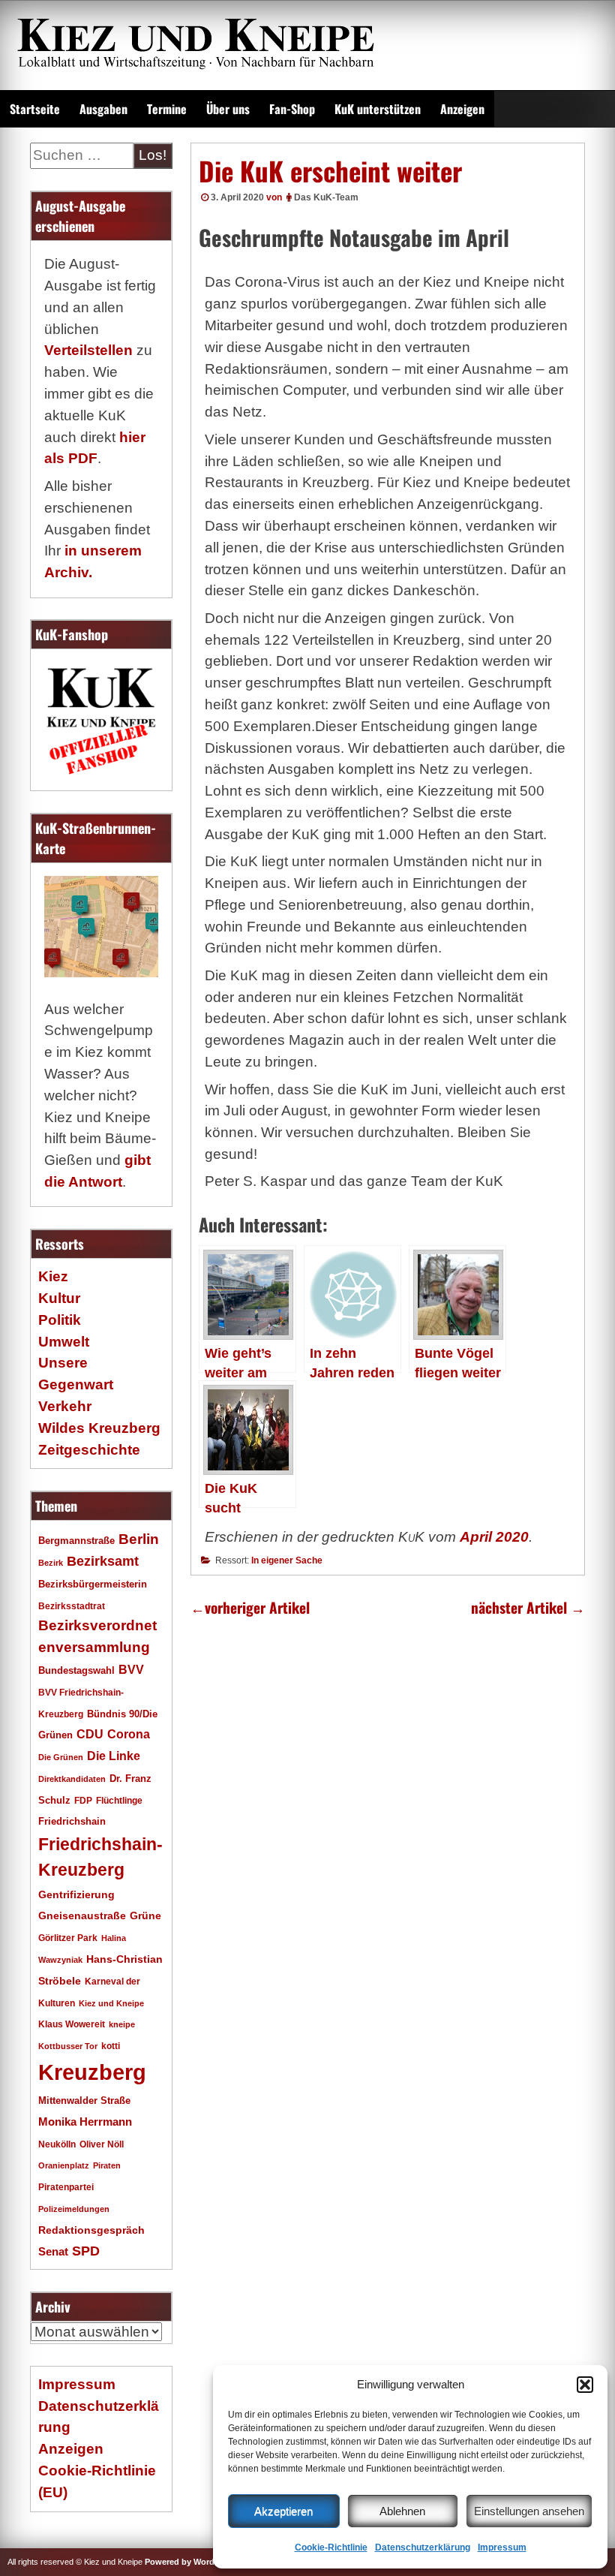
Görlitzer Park (68, 1938)
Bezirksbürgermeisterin (93, 1584)
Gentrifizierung (76, 1894)
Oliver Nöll (102, 2144)
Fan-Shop (292, 109)
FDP (83, 1800)
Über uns (228, 109)
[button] (585, 2385)
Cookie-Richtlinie (331, 2547)
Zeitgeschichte (89, 1450)
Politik (60, 1320)
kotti (111, 2046)
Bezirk (51, 1563)
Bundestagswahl (76, 1671)
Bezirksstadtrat (72, 1606)
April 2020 (494, 1537)
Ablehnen (402, 2511)
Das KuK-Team (326, 197)
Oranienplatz (64, 2165)
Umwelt (64, 1342)
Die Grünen (61, 1757)
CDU (90, 1734)
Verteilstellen (88, 350)
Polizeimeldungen (74, 2209)
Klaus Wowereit (72, 2024)
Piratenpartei (66, 2187)
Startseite (35, 109)
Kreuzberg (92, 2072)
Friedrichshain (72, 1821)
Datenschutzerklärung (423, 2547)
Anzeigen (462, 109)
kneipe (122, 2024)
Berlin (139, 1539)
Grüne (145, 1915)
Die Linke (114, 1756)
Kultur (59, 1298)
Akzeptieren (283, 2511)
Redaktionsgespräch (91, 2230)
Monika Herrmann (85, 2122)
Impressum (502, 2547)
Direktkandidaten (72, 1779)
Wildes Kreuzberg (99, 1428)
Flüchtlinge (119, 1800)
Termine (167, 109)
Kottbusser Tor (68, 2046)
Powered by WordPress (190, 2562)
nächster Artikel (528, 1607)
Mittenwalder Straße (84, 2101)
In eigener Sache (287, 1560)
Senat (53, 2251)
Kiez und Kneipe (111, 2003)
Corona (129, 1734)
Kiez (53, 1276)
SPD (86, 2251)
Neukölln (57, 2144)
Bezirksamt (103, 1561)
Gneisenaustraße (82, 1915)
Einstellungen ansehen (529, 2511)
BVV (131, 1669)
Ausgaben (103, 109)
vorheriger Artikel (250, 1607)
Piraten (107, 2165)
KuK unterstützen (378, 109)
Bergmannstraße (76, 1541)
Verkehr (65, 1406)
